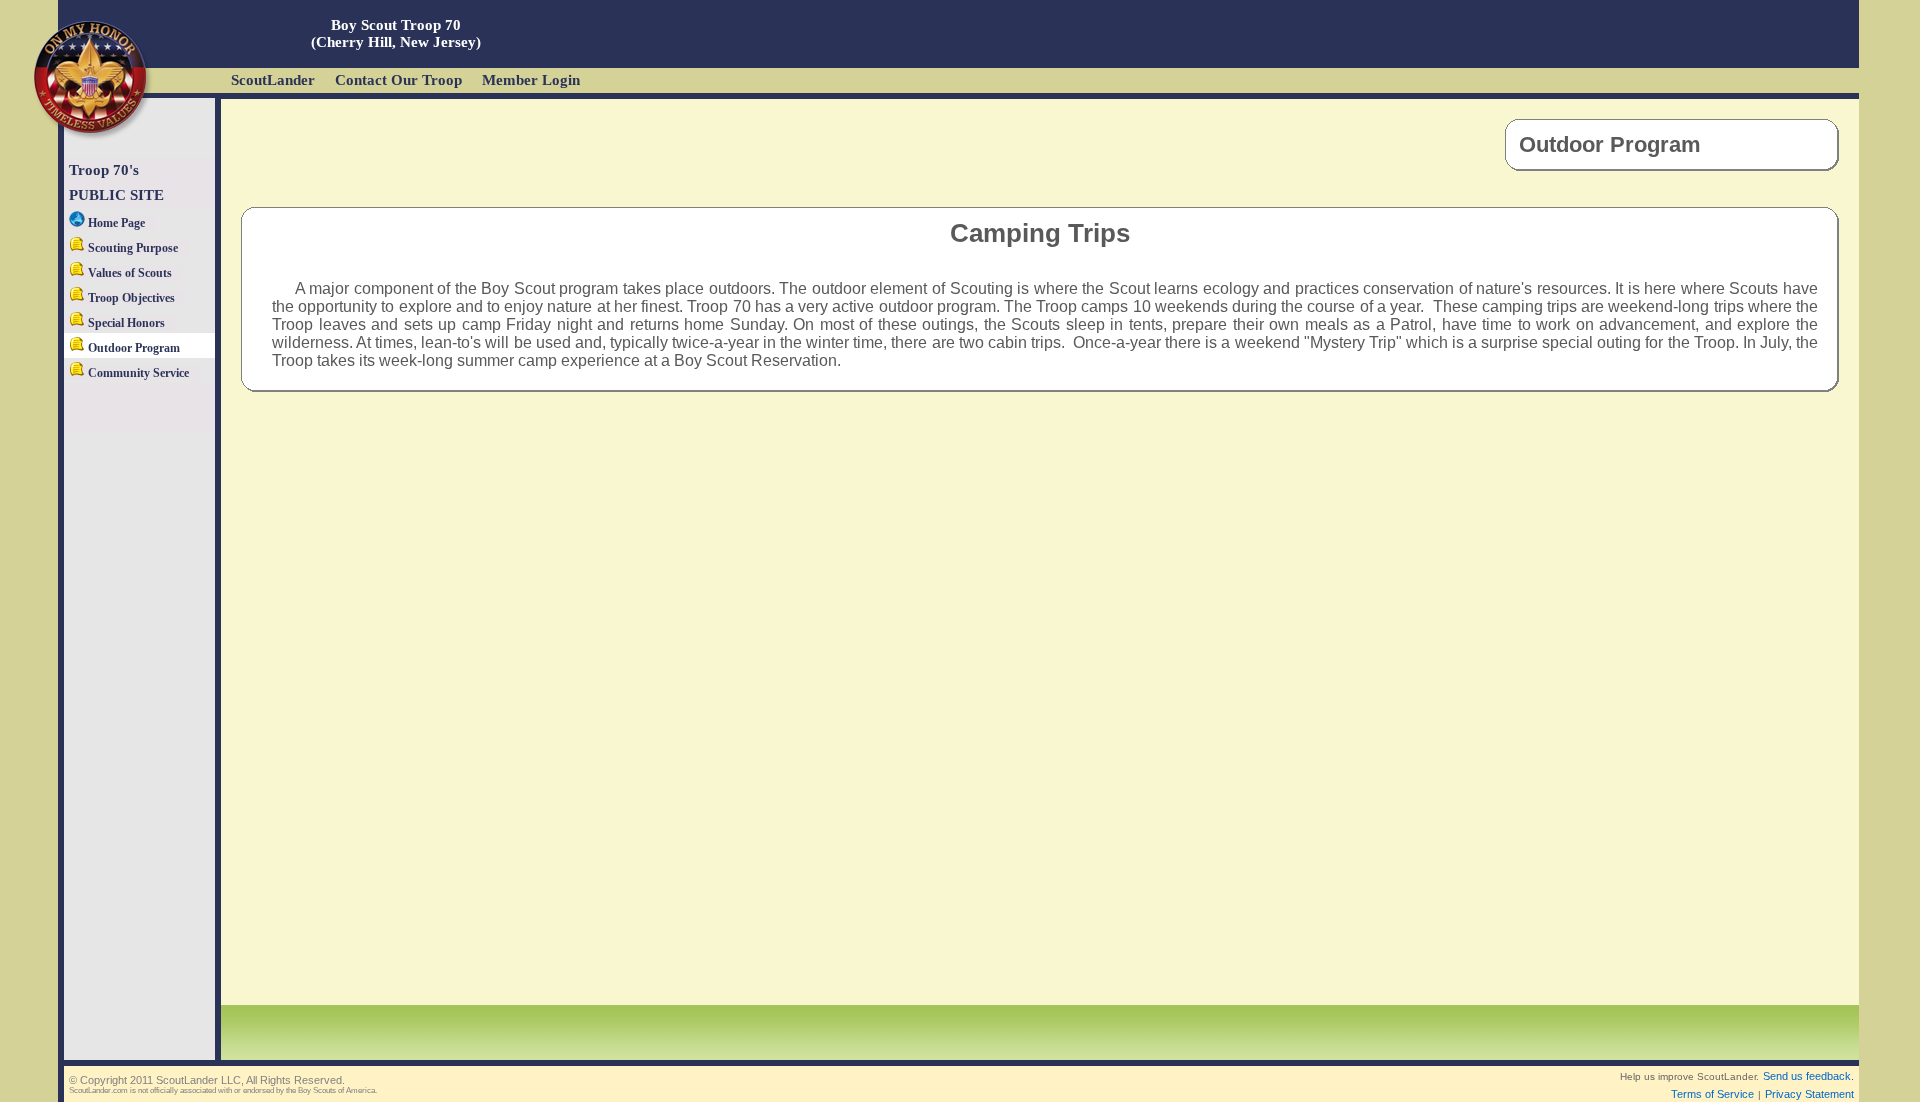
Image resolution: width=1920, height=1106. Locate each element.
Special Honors (125, 323)
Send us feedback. (1808, 1076)
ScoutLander (273, 80)
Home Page (115, 223)
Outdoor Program (132, 348)
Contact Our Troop (398, 80)
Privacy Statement (1809, 1094)
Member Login (531, 80)
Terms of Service (1712, 1094)
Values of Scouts (128, 273)
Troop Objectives (130, 298)
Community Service (137, 373)
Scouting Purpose (131, 248)
